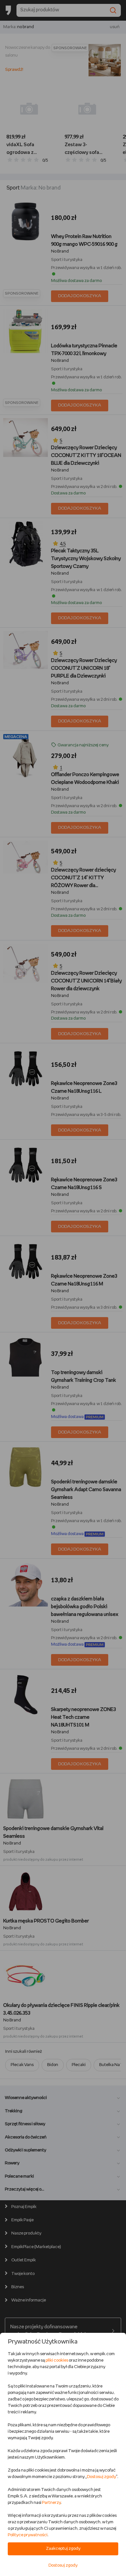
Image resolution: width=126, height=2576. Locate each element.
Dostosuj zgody (101, 2477)
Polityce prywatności (28, 2535)
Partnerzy (51, 2503)
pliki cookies (57, 2360)
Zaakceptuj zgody (63, 2549)
